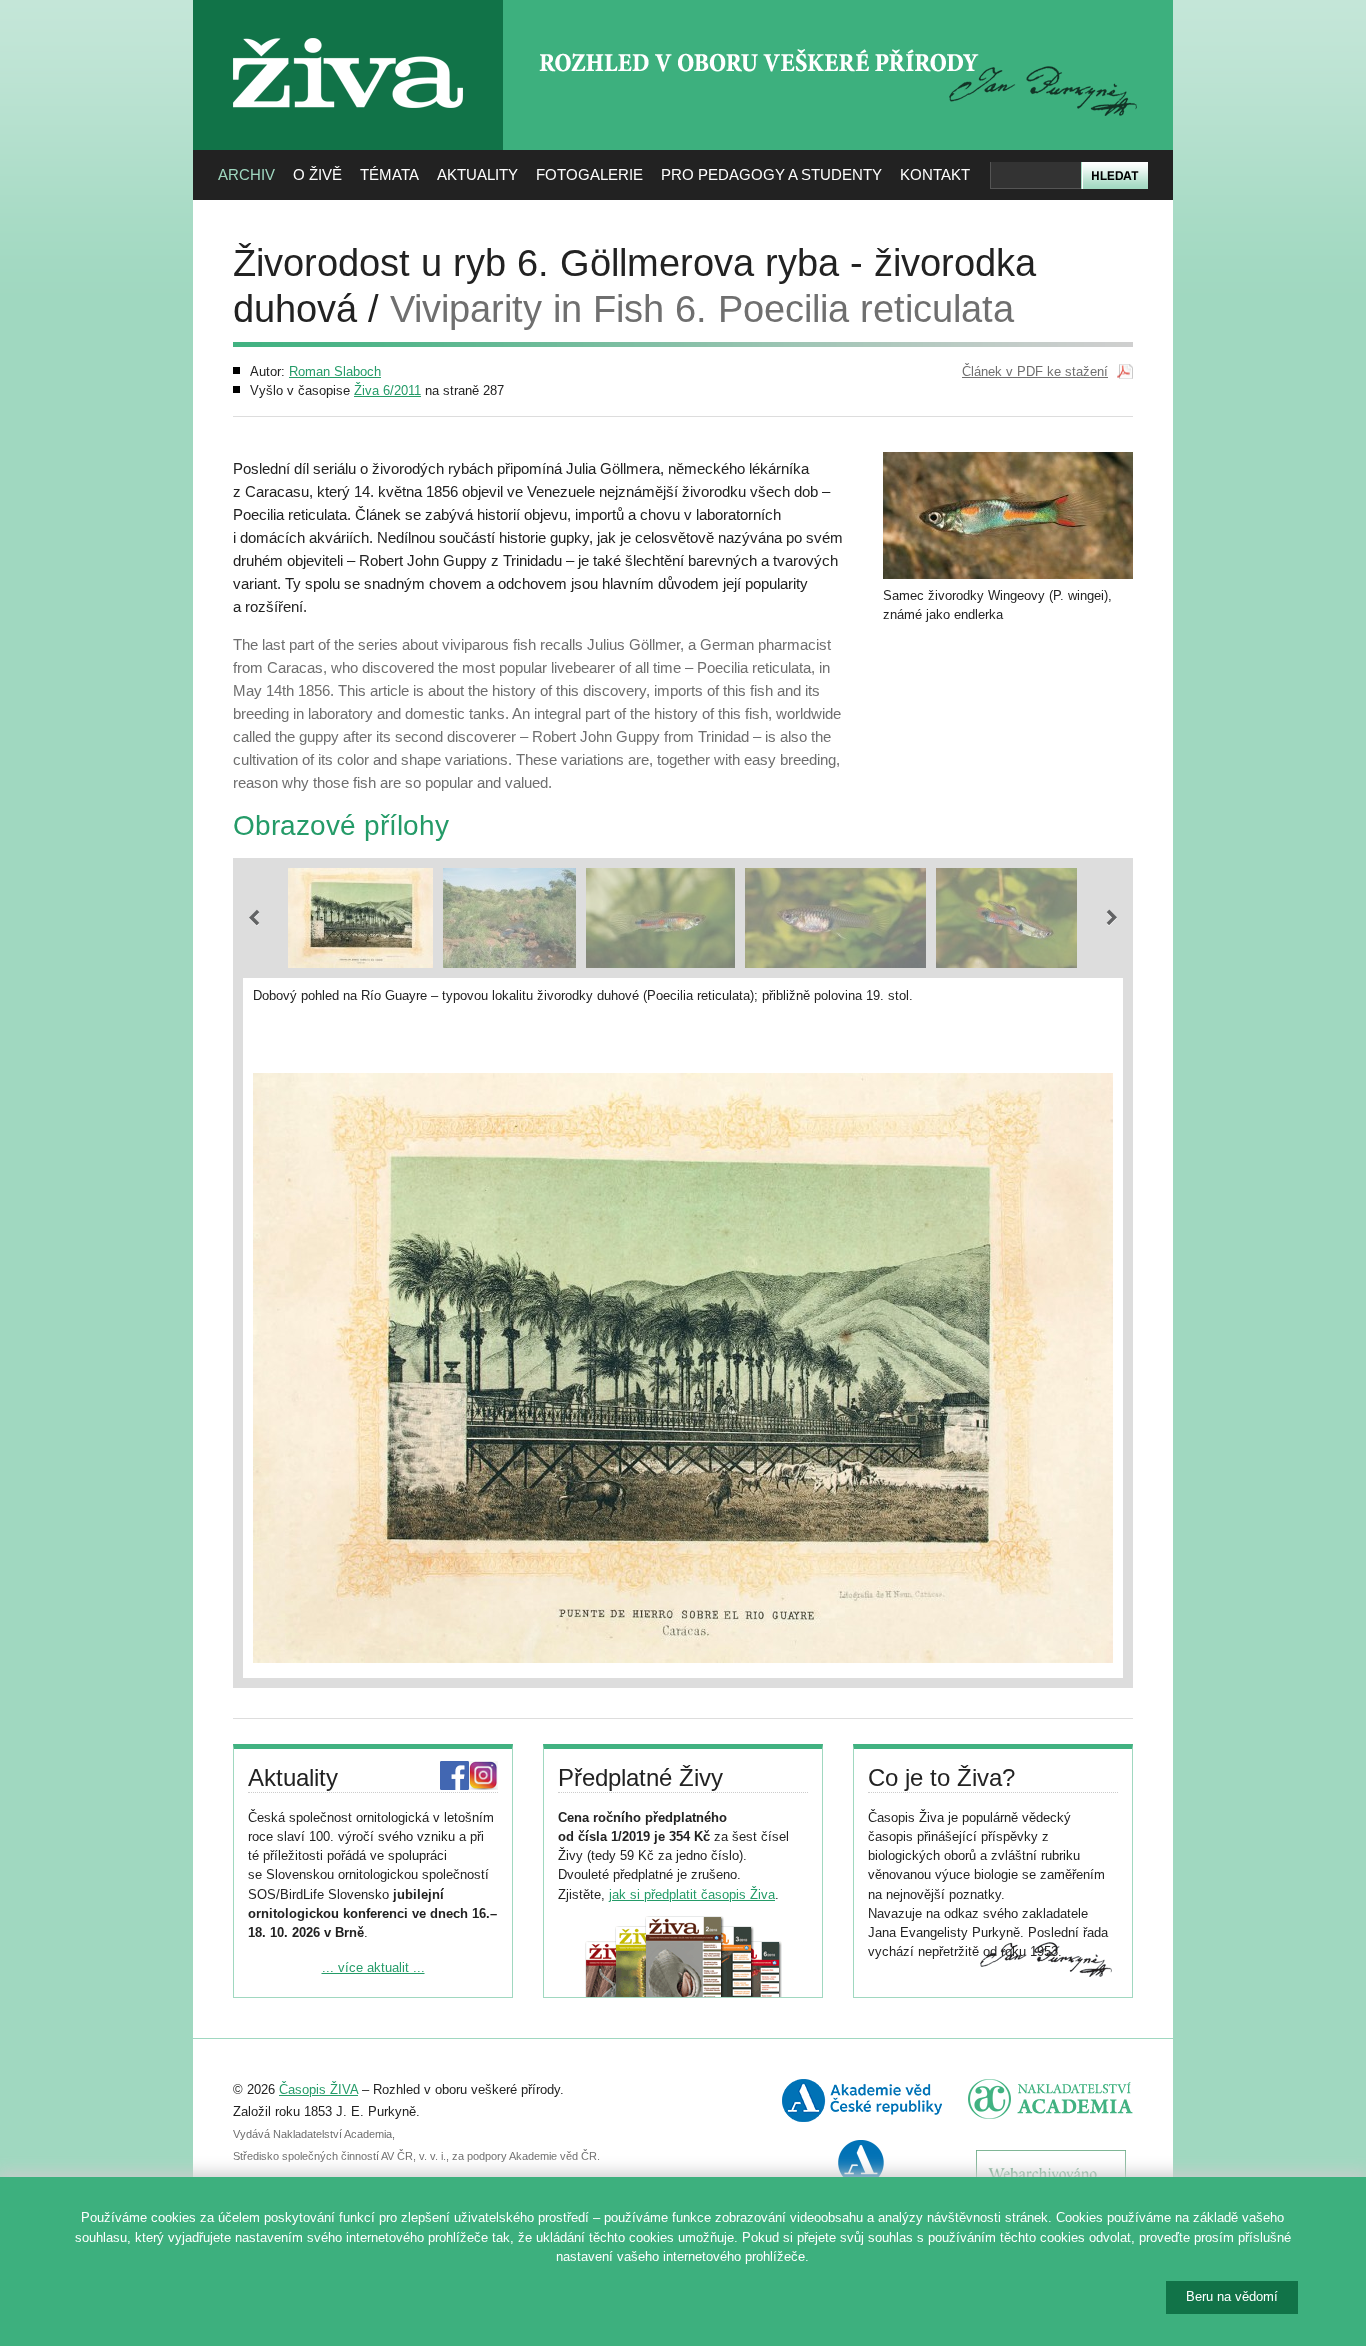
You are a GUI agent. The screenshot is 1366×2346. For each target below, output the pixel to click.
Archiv (246, 174)
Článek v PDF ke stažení (1035, 371)
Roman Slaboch (335, 371)
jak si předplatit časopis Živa (692, 1894)
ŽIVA (348, 30)
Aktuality (477, 174)
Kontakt (935, 174)
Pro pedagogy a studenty (771, 174)
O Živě (317, 174)
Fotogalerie (589, 174)
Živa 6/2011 (387, 390)
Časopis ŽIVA (318, 2089)
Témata (389, 174)
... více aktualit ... (373, 1967)
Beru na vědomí (1232, 2296)
